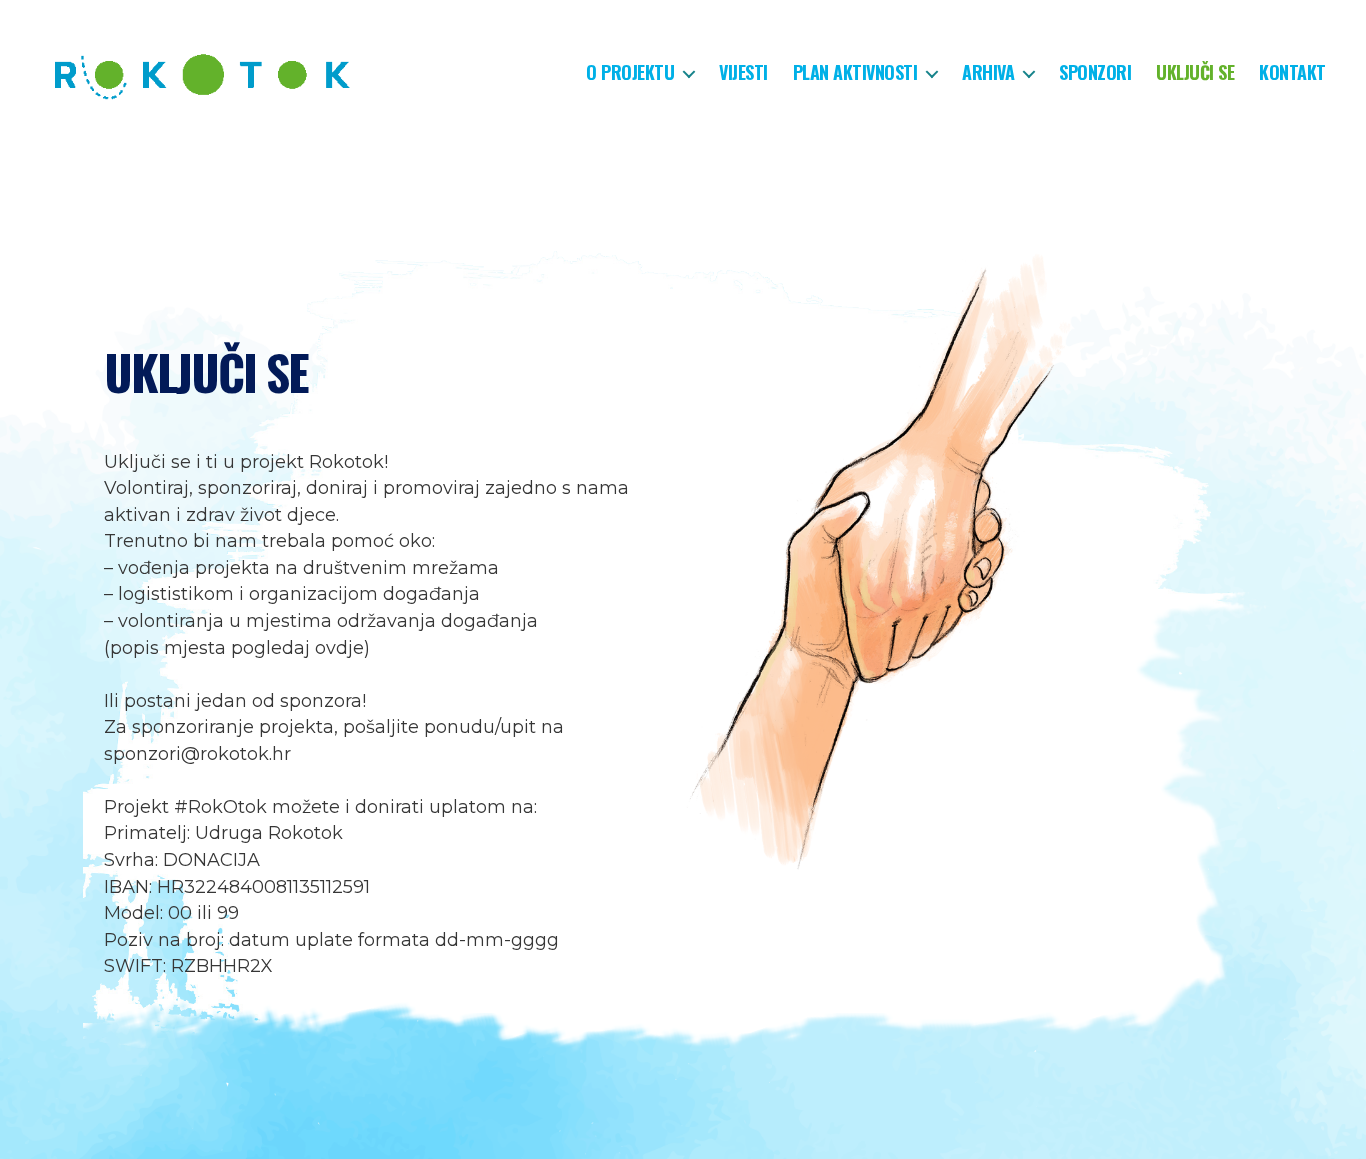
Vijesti (743, 73)
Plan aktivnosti (855, 73)
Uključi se (1195, 73)
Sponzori (1095, 73)
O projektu (630, 73)
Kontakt (1292, 73)
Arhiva (988, 73)
